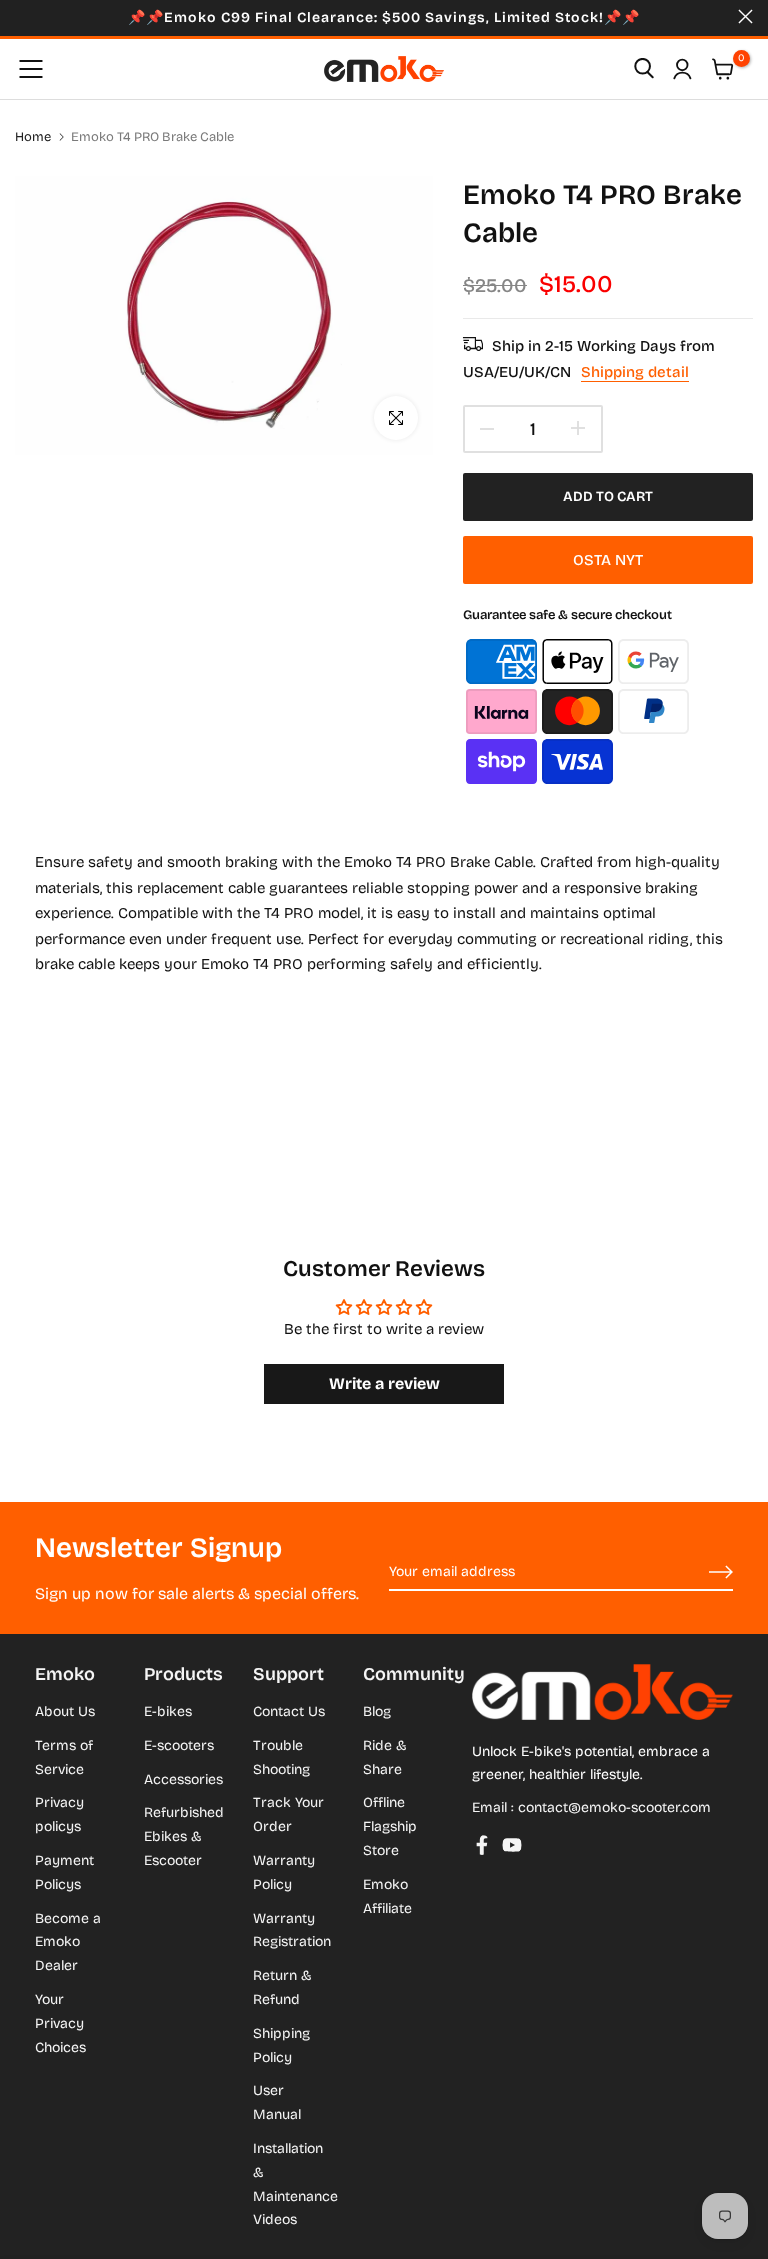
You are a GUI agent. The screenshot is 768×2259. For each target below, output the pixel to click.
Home (33, 137)
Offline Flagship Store (390, 1826)
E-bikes (168, 1711)
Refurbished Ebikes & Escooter (184, 1836)
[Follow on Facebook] (482, 1845)
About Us (65, 1711)
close (22, 16)
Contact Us (289, 1711)
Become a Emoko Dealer (68, 1942)
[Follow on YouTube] (512, 1845)
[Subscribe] (698, 1573)
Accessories (183, 1779)
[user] (682, 69)
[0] (723, 69)
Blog (377, 1711)
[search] (644, 69)
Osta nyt (608, 560)
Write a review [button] (384, 1383)
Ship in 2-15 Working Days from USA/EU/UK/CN (589, 359)
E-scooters (179, 1745)
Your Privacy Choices (60, 2023)
